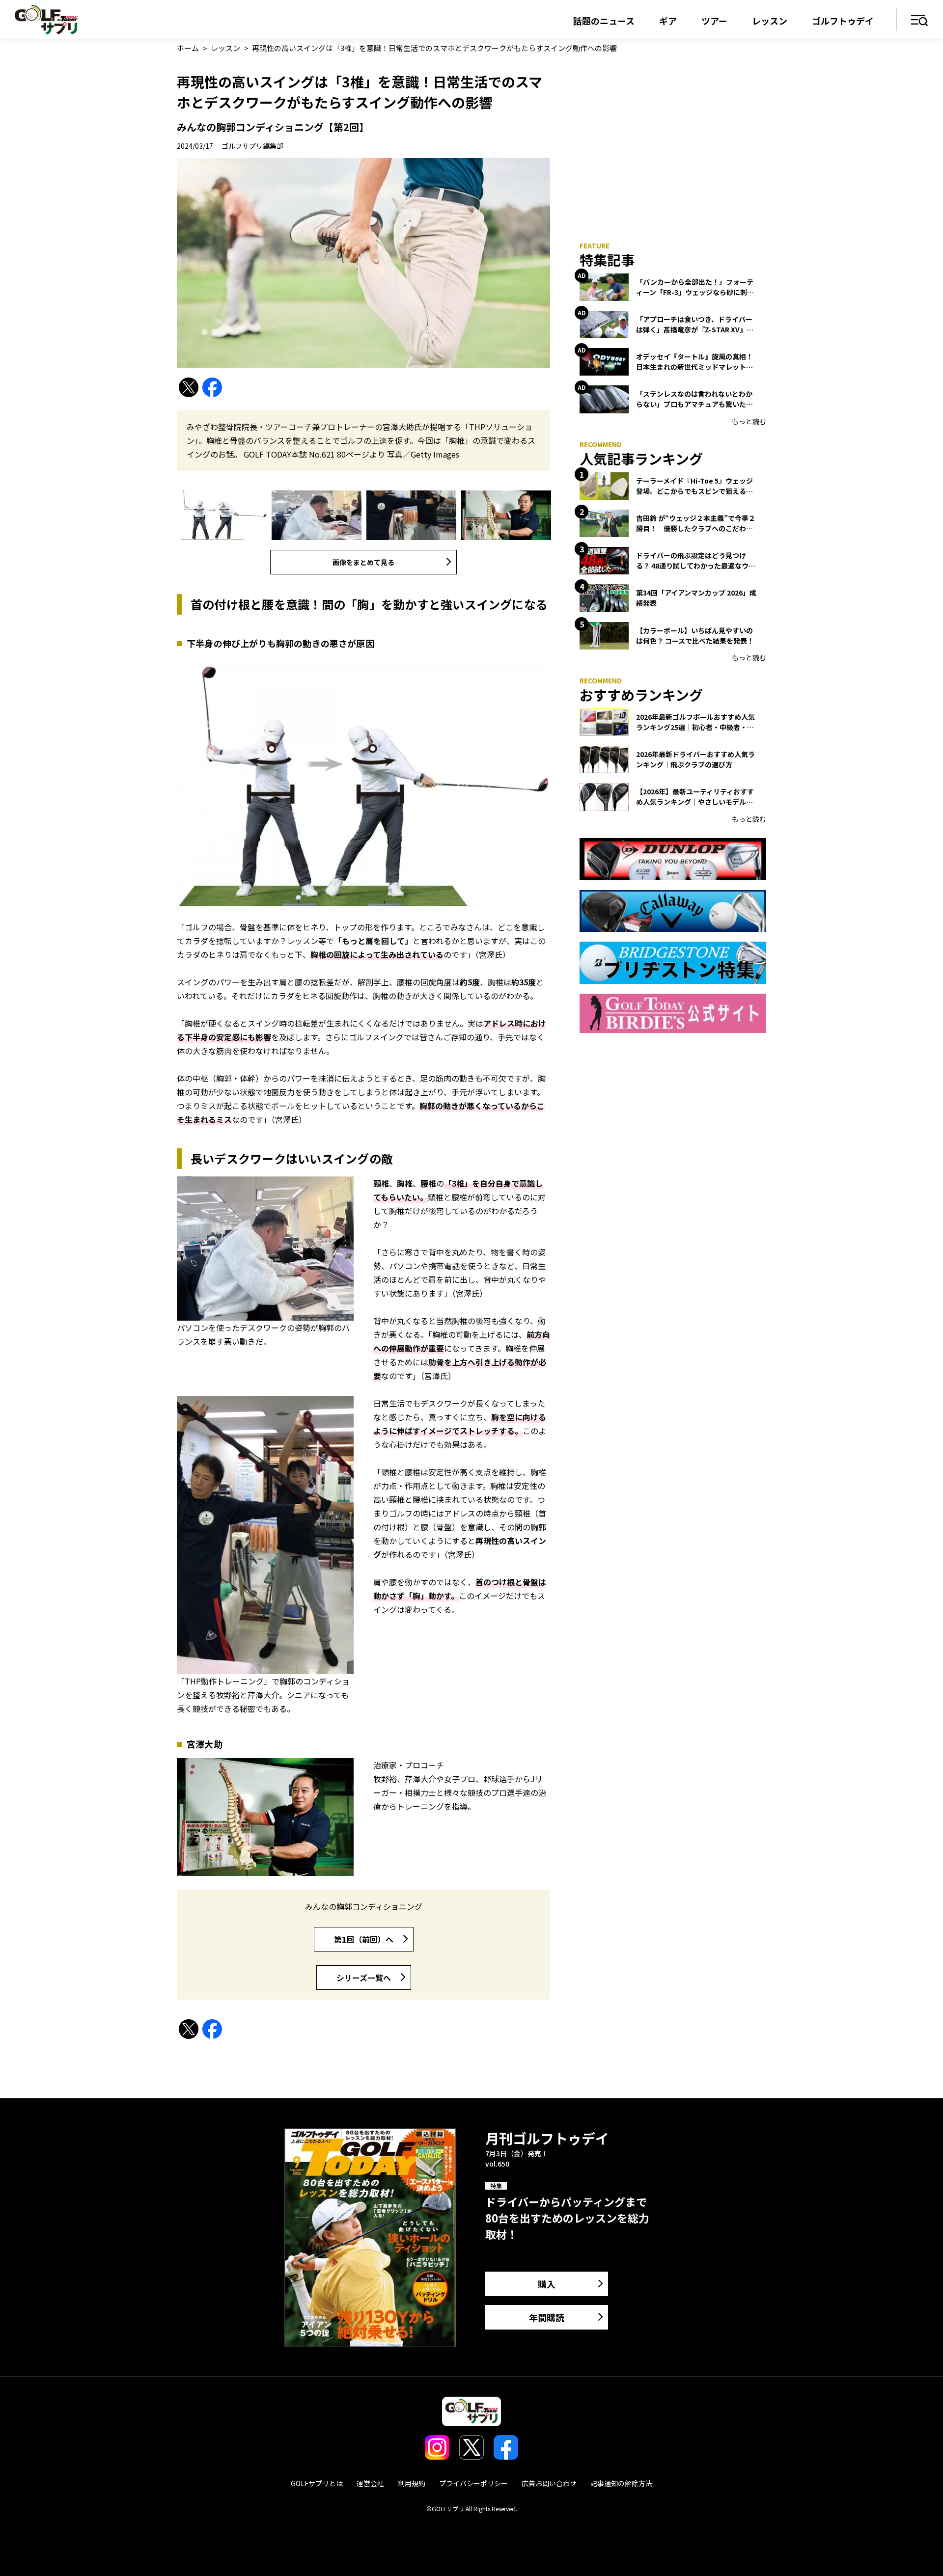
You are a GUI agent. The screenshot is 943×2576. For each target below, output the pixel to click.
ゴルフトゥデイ (843, 21)
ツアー (714, 21)
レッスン (770, 21)
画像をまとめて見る (363, 562)
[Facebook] (212, 388)
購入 (547, 2284)
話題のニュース (604, 21)
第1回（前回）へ (364, 1939)
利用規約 (412, 2483)
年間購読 (547, 2317)
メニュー (920, 21)
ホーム (188, 48)
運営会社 (370, 2483)
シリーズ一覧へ (364, 1978)
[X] (189, 388)
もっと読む (749, 421)
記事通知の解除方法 (621, 2483)
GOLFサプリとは (317, 2483)
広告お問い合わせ (549, 2483)
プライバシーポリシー (473, 2483)
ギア (668, 21)
